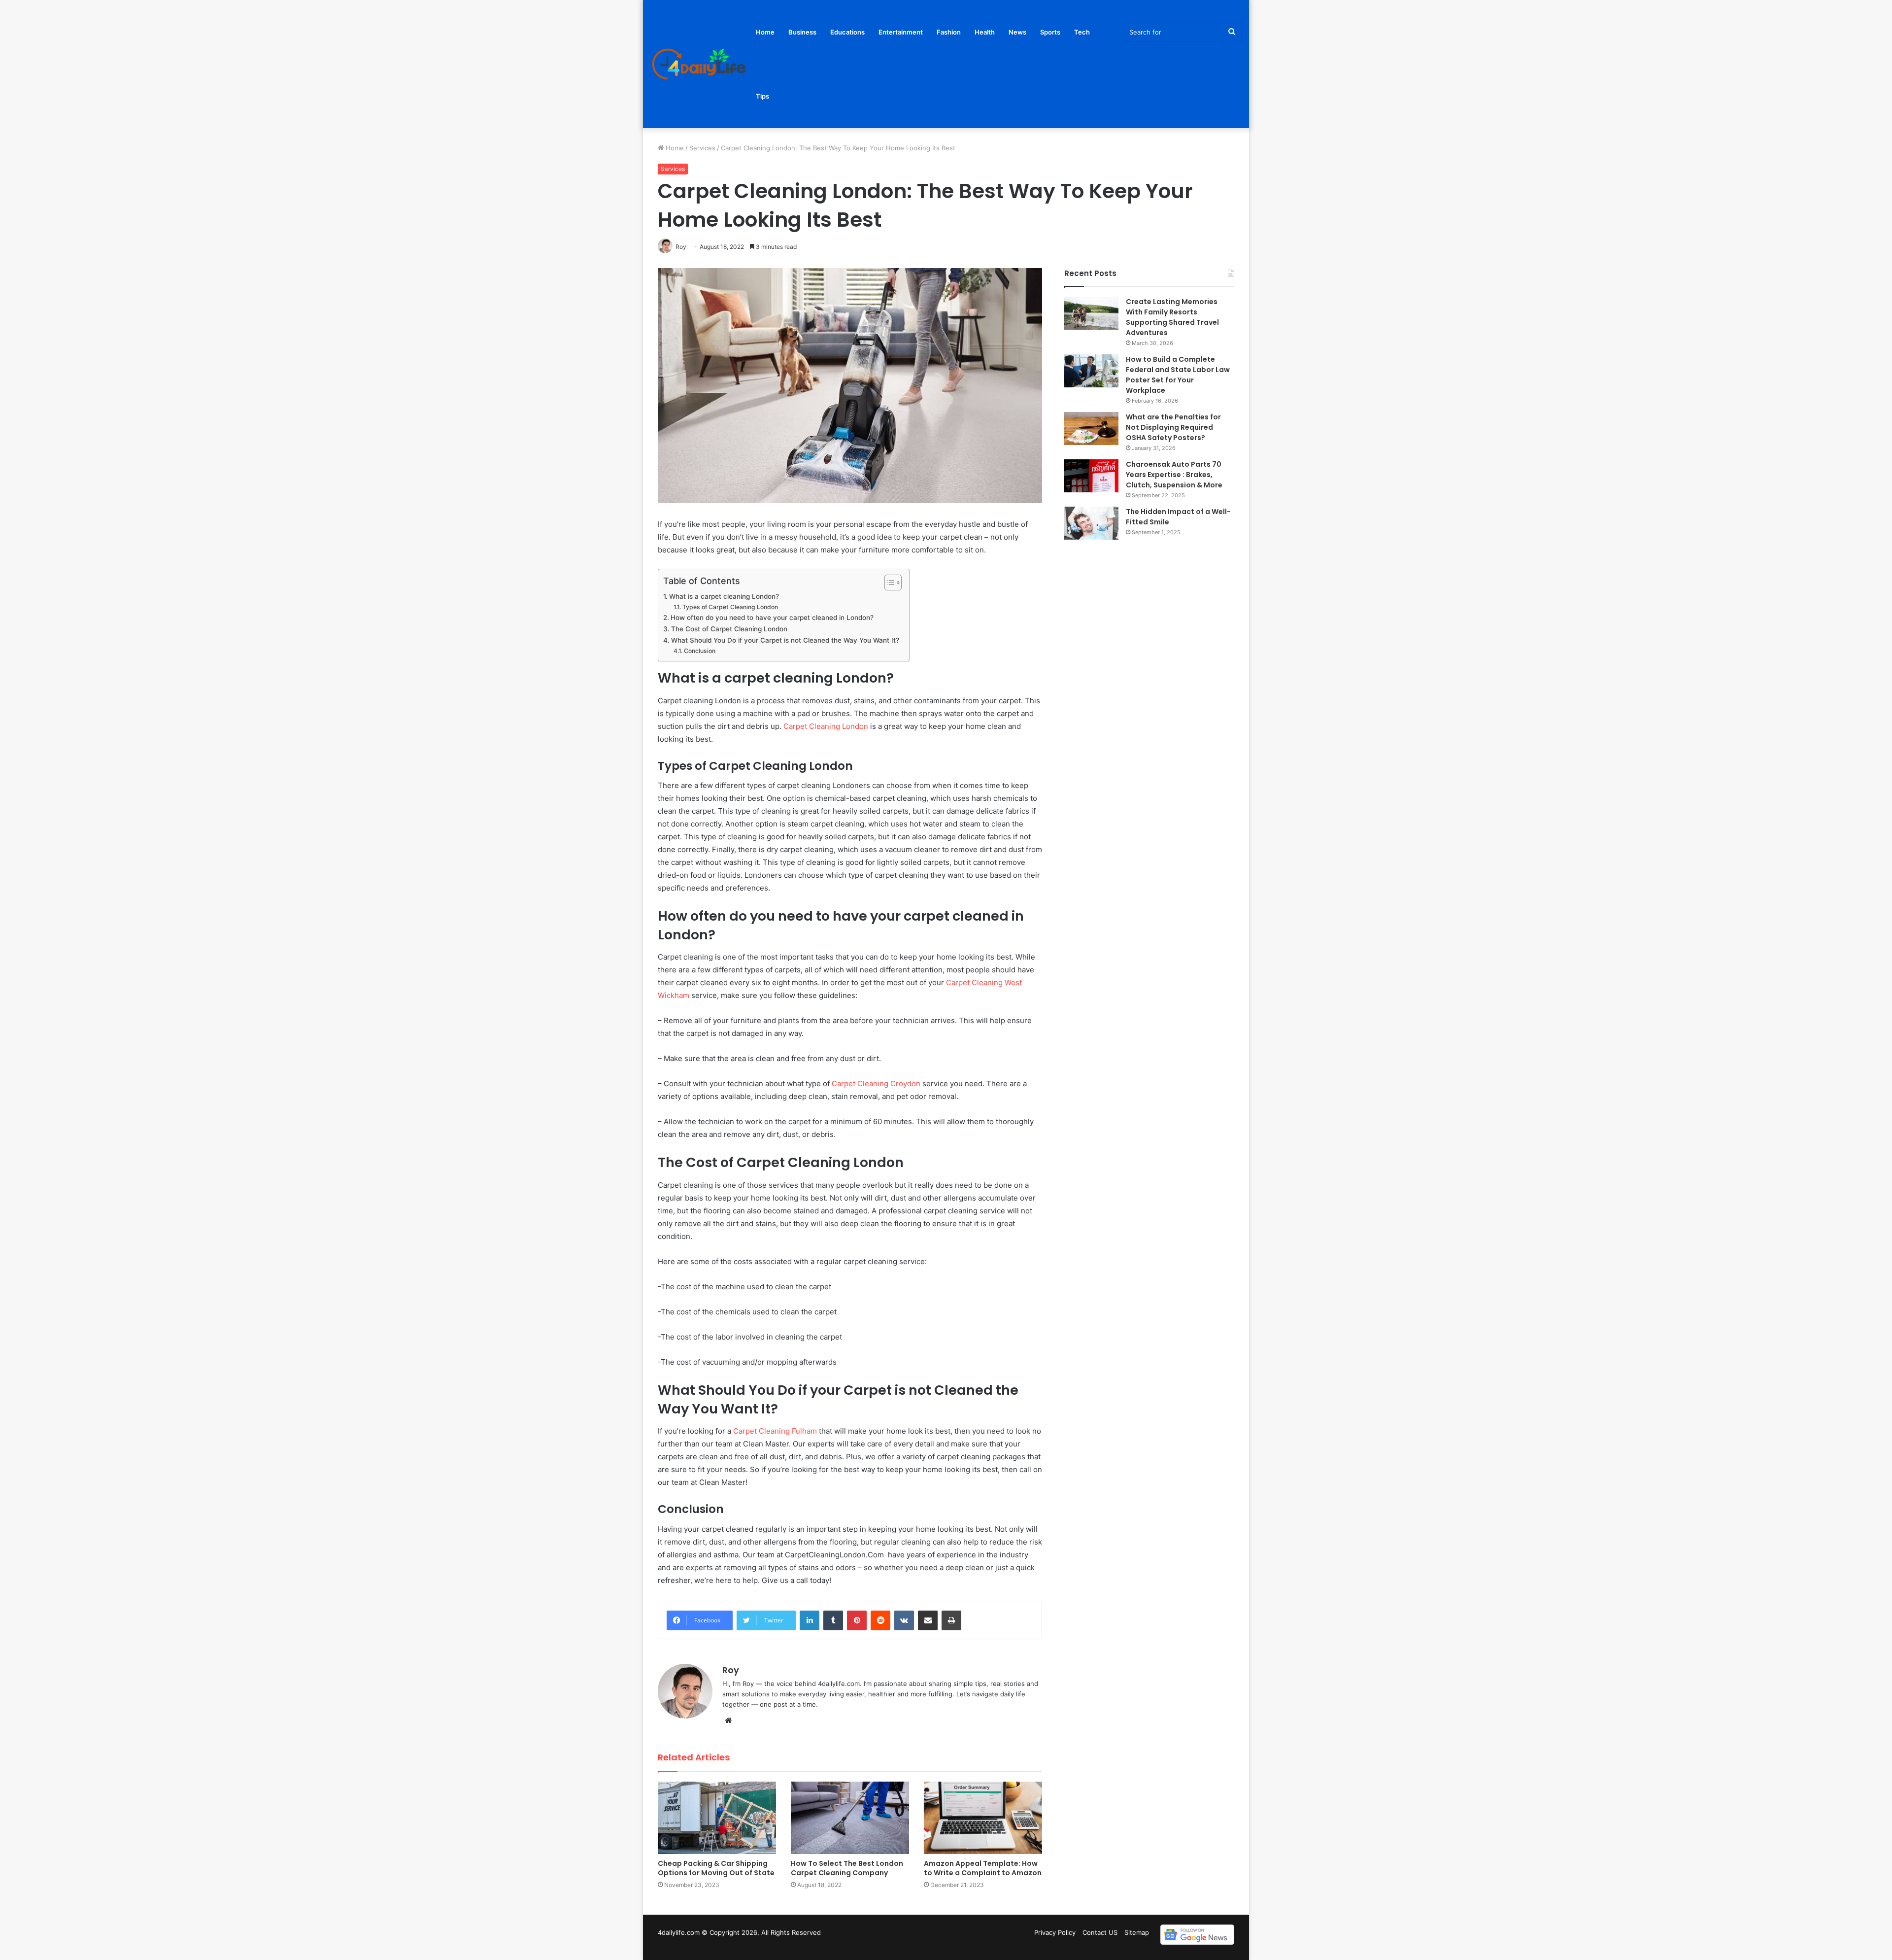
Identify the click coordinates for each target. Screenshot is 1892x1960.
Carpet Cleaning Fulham (775, 1431)
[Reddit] (880, 1620)
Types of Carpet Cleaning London (730, 607)
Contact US (1100, 1932)
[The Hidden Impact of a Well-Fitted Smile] (1091, 523)
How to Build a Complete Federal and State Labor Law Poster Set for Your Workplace (1178, 375)
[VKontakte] (904, 1620)
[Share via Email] (928, 1620)
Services (702, 148)
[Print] (951, 1620)
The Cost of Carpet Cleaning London (729, 629)
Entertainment (901, 32)
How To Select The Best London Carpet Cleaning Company (847, 1868)
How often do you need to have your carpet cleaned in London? (772, 618)
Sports (1050, 32)
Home (765, 32)
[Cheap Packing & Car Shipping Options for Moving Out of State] (717, 1818)
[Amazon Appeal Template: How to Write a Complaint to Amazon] (983, 1818)
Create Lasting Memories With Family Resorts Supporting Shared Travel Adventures (1172, 317)
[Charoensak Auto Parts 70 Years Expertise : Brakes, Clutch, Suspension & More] (1091, 476)
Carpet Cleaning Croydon (876, 1083)
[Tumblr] (833, 1620)
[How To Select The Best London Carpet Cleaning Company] (850, 1818)
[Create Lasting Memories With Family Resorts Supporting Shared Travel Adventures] (1091, 313)
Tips (762, 96)
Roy (731, 1670)
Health (985, 32)
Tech (1082, 32)
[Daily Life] (700, 64)
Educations (847, 32)
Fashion (949, 32)
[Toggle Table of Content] (888, 583)
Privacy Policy (1055, 1932)
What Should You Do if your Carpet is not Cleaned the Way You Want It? (785, 640)
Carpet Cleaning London (826, 726)
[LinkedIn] (810, 1620)
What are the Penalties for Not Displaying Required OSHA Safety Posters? (1173, 427)
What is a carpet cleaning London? (724, 596)
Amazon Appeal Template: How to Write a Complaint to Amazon (983, 1868)
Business (802, 32)
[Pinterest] (857, 1620)
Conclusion (699, 651)
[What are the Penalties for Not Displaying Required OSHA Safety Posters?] (1091, 429)
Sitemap (1137, 1932)
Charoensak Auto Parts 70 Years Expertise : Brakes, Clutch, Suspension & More (1175, 475)
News (1017, 32)
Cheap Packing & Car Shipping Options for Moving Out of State (716, 1868)
